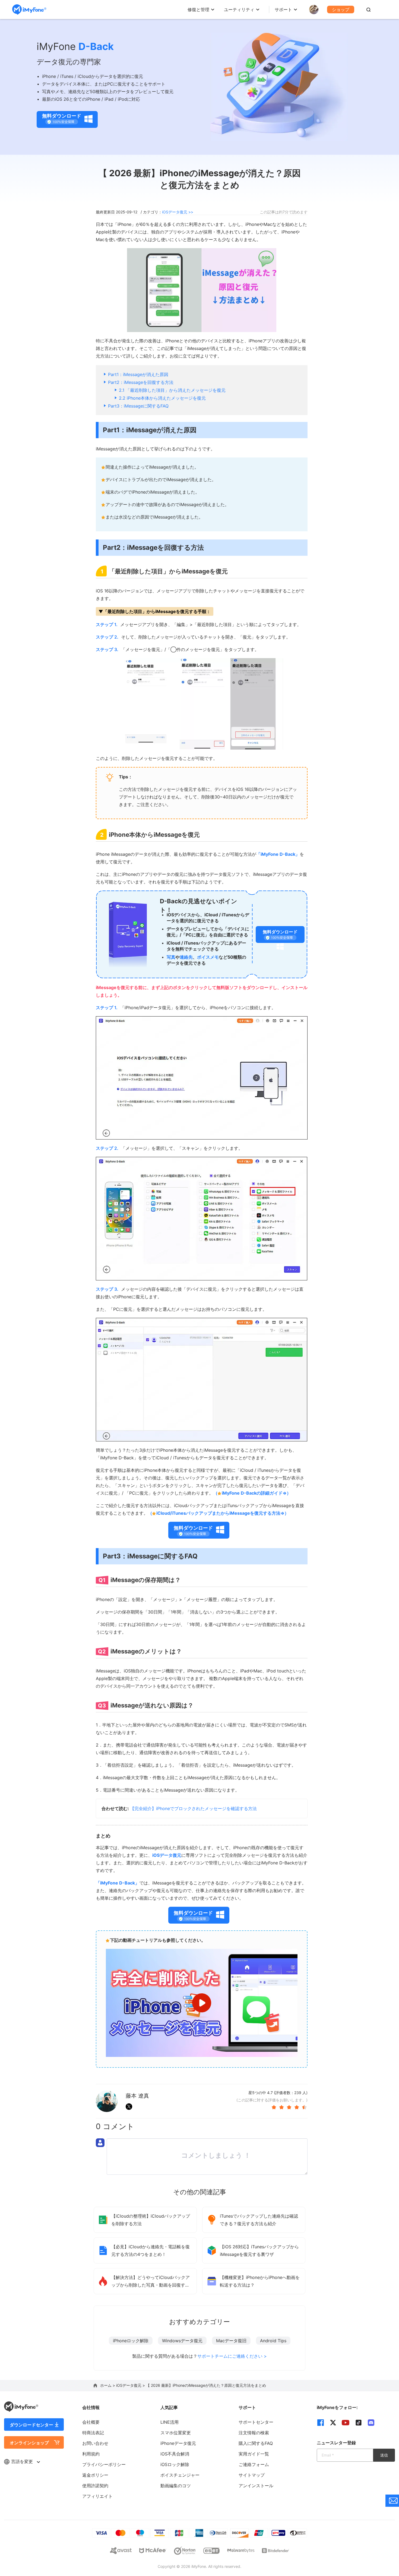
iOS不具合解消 (175, 2454)
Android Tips (273, 2341)
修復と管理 (198, 10)
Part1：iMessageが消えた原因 (138, 374)
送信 (384, 2455)
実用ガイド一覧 (254, 2454)
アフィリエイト (97, 2496)
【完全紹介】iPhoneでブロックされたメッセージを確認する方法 (193, 1808)
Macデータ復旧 (231, 2341)
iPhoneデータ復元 (178, 2443)
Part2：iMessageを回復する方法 (141, 382)
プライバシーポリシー (104, 2464)
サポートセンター (256, 2422)
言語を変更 (23, 2461)
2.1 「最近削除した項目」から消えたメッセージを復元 (172, 390)
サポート (283, 10)
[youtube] (346, 2423)
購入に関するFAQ (256, 2443)
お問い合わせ (95, 2443)
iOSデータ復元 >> (178, 212)
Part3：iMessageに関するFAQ (138, 406)
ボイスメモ (208, 957)
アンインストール (256, 2486)
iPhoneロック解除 (131, 2341)
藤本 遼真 (137, 2096)
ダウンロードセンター (31, 2425)
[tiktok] (359, 2423)
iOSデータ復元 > (131, 2385)
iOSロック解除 (175, 2464)
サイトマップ (252, 2475)
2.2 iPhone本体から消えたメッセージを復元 (162, 398)
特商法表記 (93, 2433)
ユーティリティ (239, 10)
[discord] (371, 2423)
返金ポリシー (95, 2475)
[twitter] (333, 2423)
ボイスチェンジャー (180, 2475)
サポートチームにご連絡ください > (232, 2356)
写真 (171, 957)
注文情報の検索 (254, 2433)
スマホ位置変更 (176, 2433)
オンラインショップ (29, 2443)
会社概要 (91, 2422)
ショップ (341, 10)
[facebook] (321, 2423)
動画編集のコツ (176, 2486)
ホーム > (108, 2385)
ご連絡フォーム (254, 2464)
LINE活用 (170, 2422)
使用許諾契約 (95, 2486)
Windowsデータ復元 (182, 2341)
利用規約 (91, 2454)
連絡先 (186, 957)
